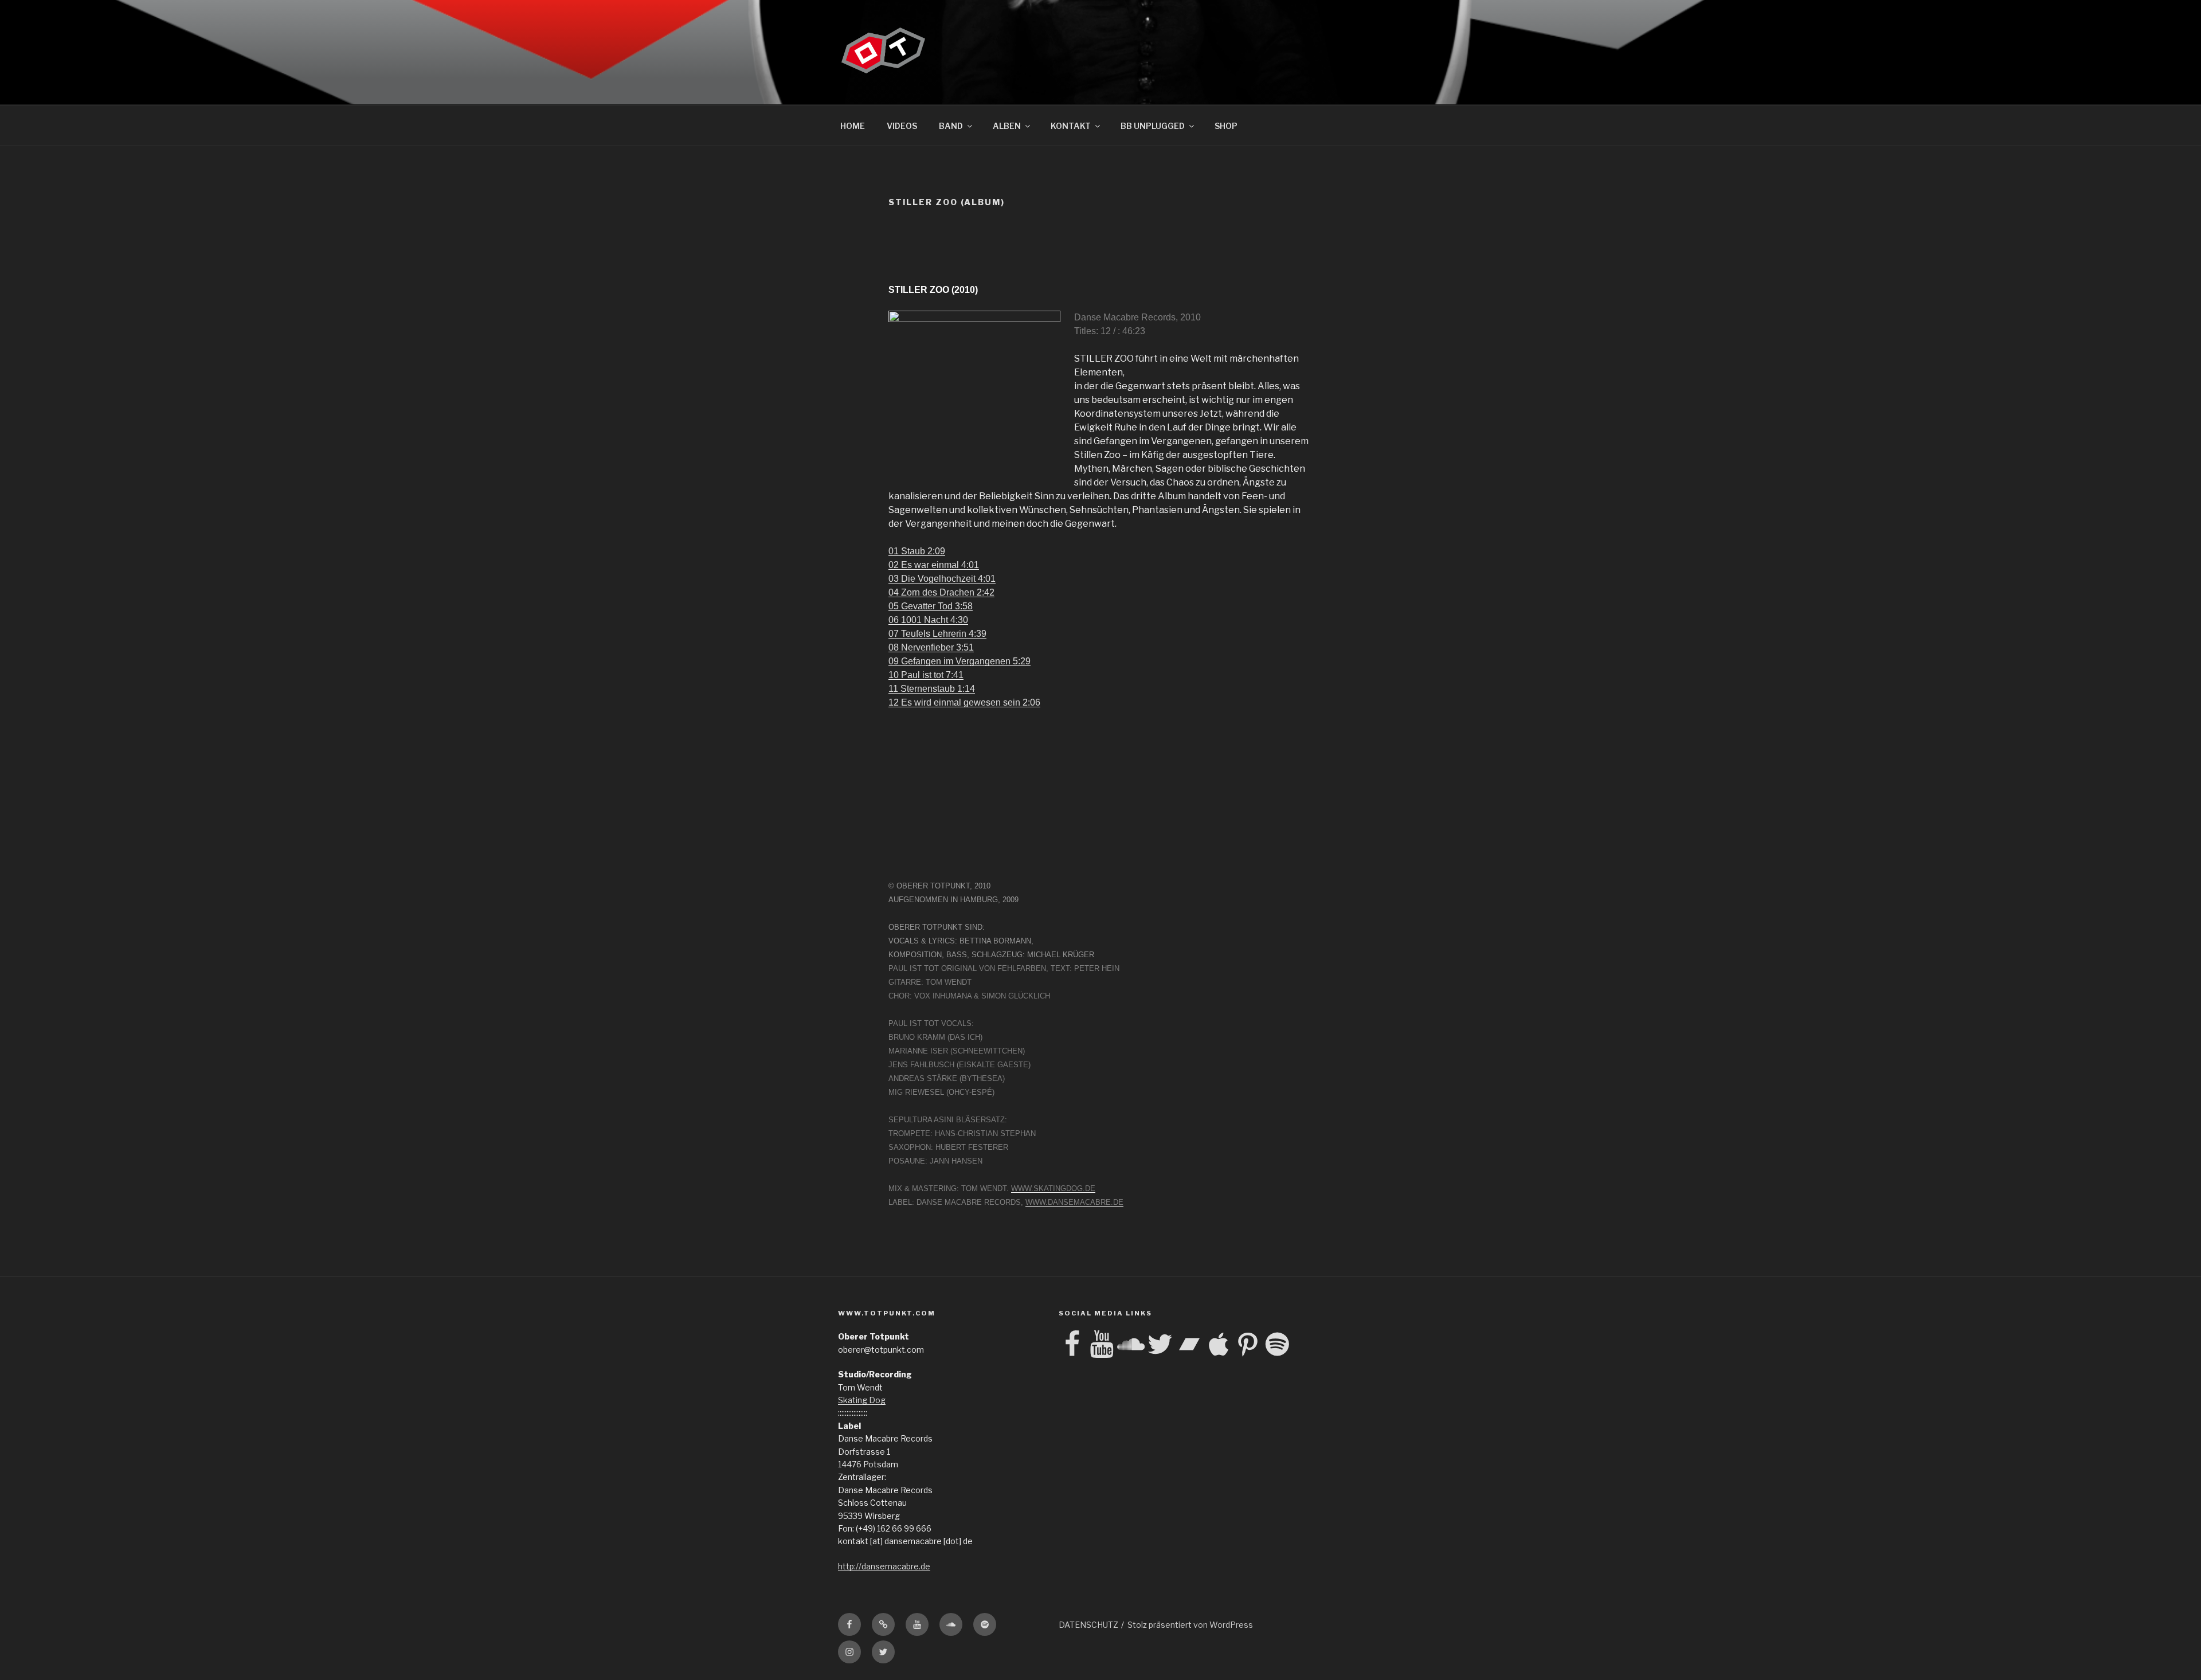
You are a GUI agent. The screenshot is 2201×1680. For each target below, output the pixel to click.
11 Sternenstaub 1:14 (932, 689)
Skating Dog (862, 1400)
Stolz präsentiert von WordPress (1190, 1625)
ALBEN (1007, 126)
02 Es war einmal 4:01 (934, 565)
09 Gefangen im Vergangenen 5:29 (959, 661)
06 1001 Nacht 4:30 (928, 620)
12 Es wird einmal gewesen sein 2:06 (964, 702)
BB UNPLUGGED (1153, 126)
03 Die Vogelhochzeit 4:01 (942, 579)
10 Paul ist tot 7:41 (926, 675)
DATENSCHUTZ (1088, 1625)
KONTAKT (1071, 126)
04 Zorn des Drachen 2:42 (941, 592)
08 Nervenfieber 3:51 (931, 647)
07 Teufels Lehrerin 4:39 (937, 634)
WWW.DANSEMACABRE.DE (1074, 1202)
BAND (951, 126)
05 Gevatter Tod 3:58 (931, 606)
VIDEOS (902, 126)
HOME (853, 126)
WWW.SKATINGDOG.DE (1053, 1188)
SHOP (1226, 126)
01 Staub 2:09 (917, 551)
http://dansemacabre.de (884, 1566)
